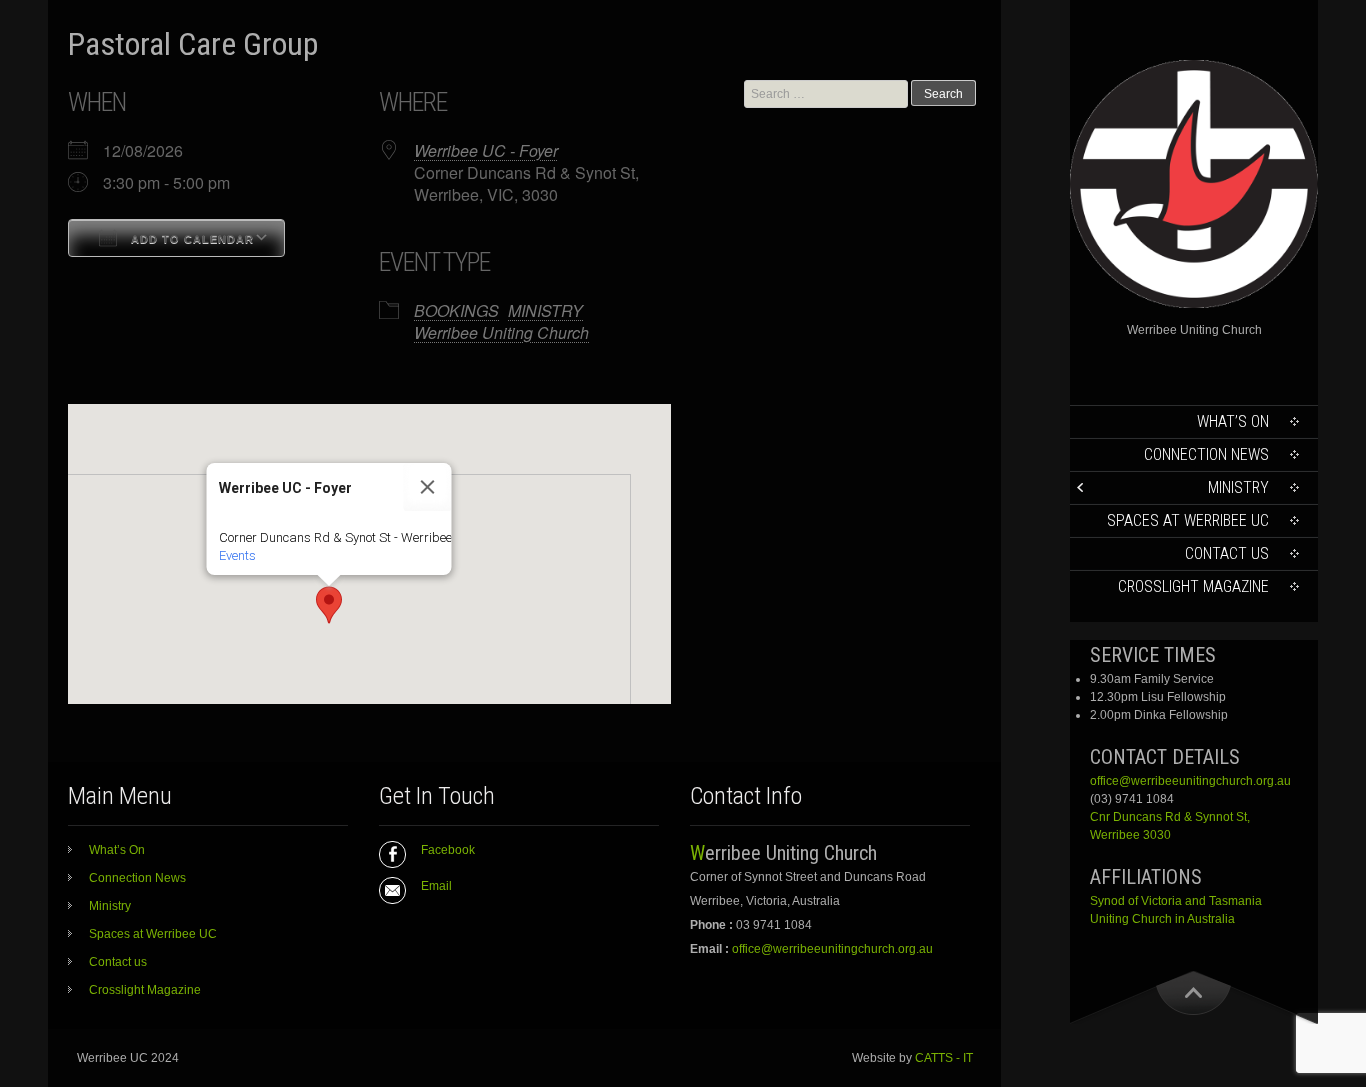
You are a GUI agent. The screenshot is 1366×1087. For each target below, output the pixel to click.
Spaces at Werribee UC (1188, 520)
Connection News (1206, 454)
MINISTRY (545, 310)
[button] (329, 605)
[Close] (428, 487)
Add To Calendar (190, 239)
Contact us (1227, 553)
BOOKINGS (456, 310)
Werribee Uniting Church (501, 332)
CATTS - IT (944, 1058)
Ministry (1238, 487)
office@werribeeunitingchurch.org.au (1190, 781)
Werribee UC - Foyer (486, 150)
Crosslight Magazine (1193, 586)
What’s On (1233, 421)
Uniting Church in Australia (1162, 919)
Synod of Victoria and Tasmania (1176, 901)
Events (237, 555)
